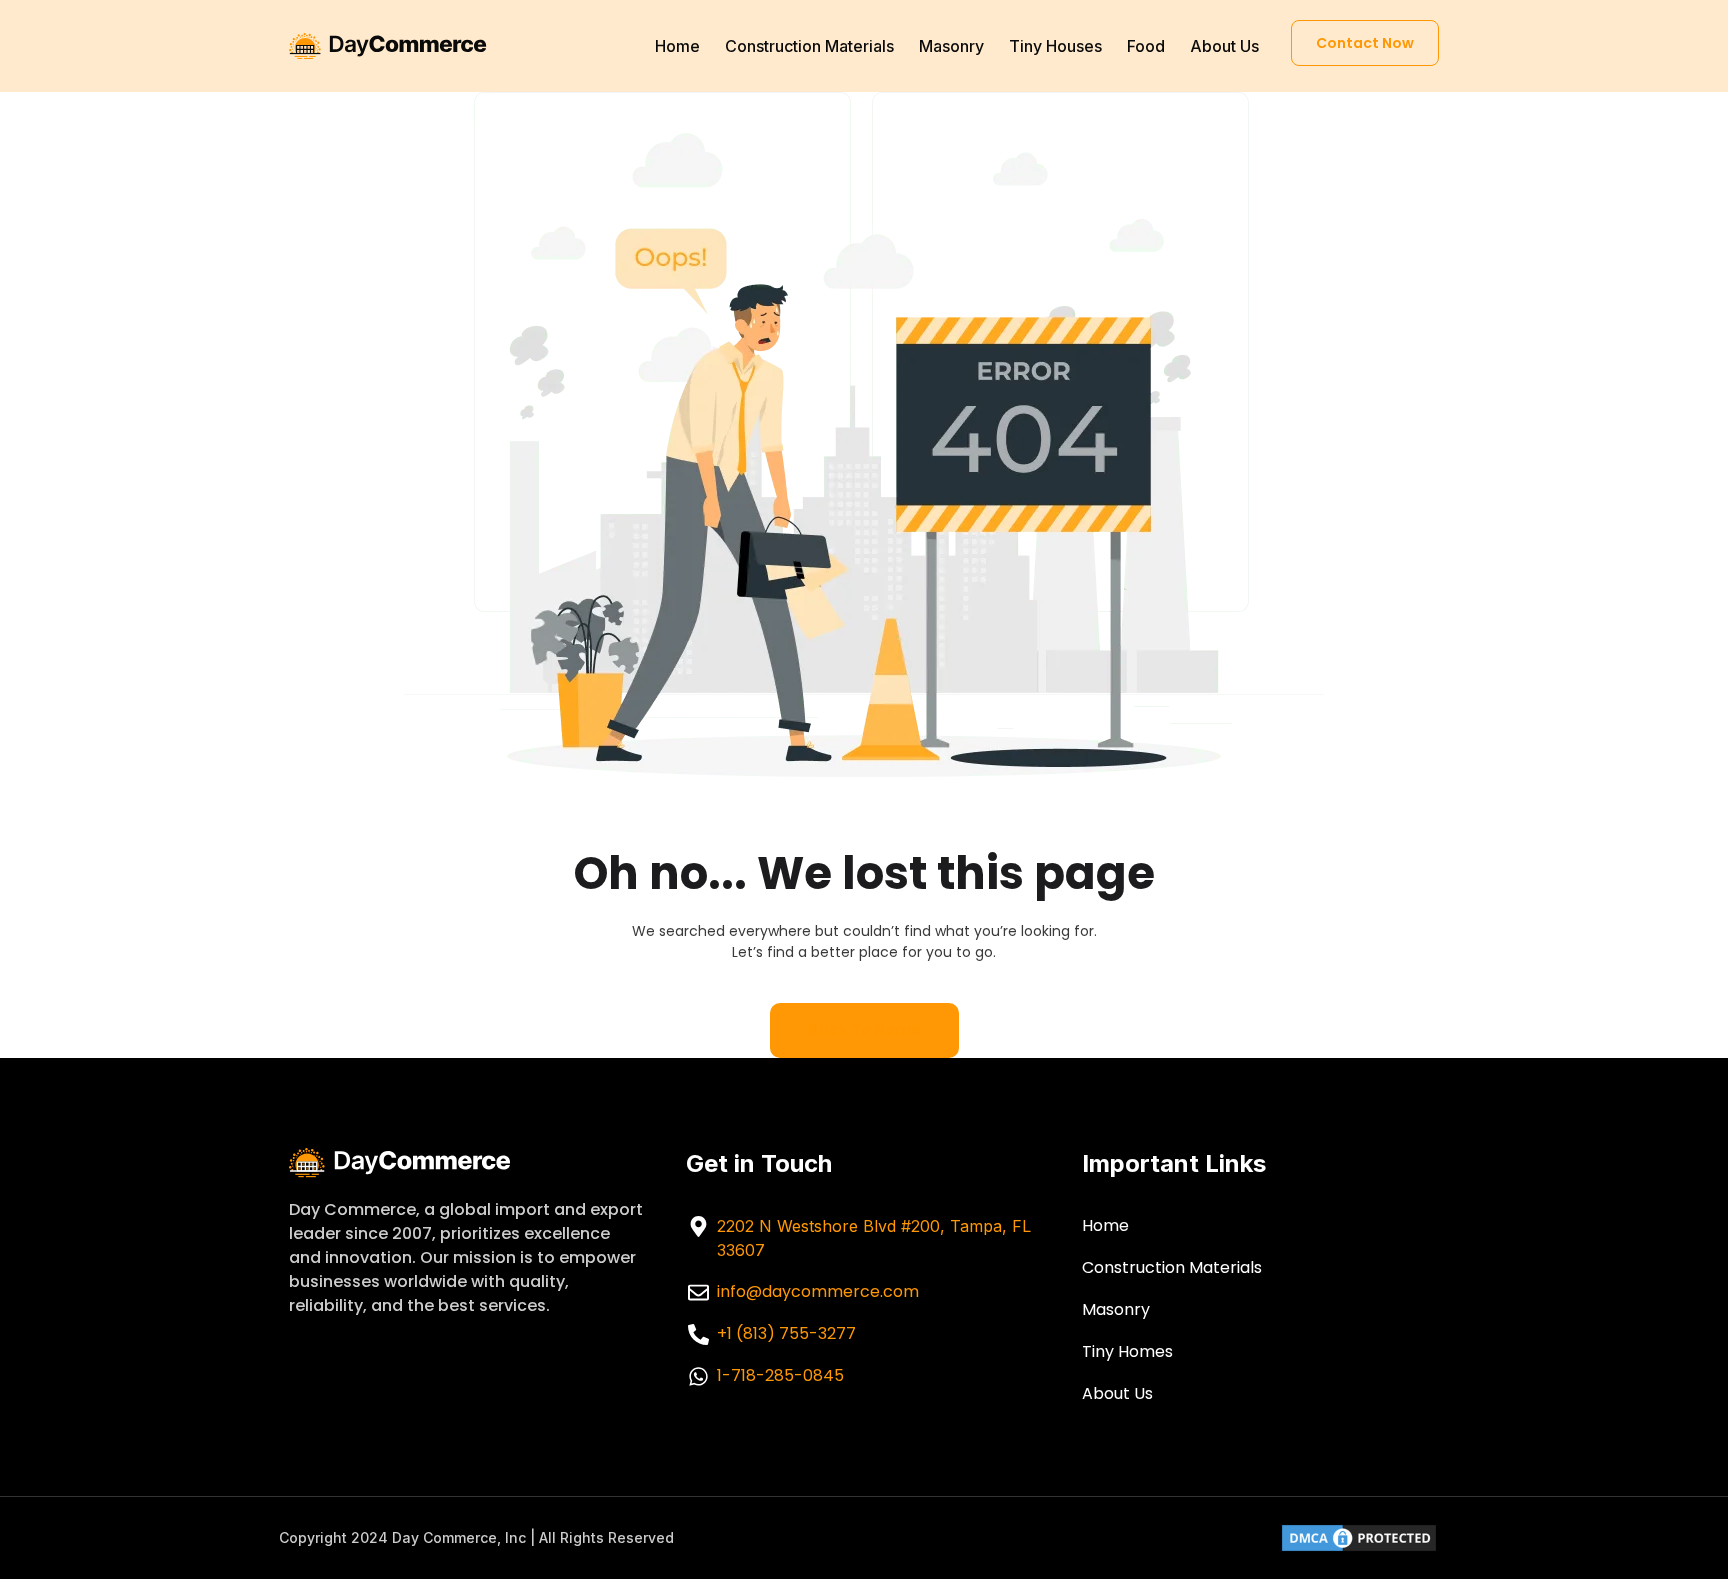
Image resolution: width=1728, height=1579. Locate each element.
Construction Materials (809, 46)
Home (677, 46)
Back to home (864, 1029)
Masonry (951, 46)
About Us (1224, 46)
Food (1146, 46)
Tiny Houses (1055, 46)
